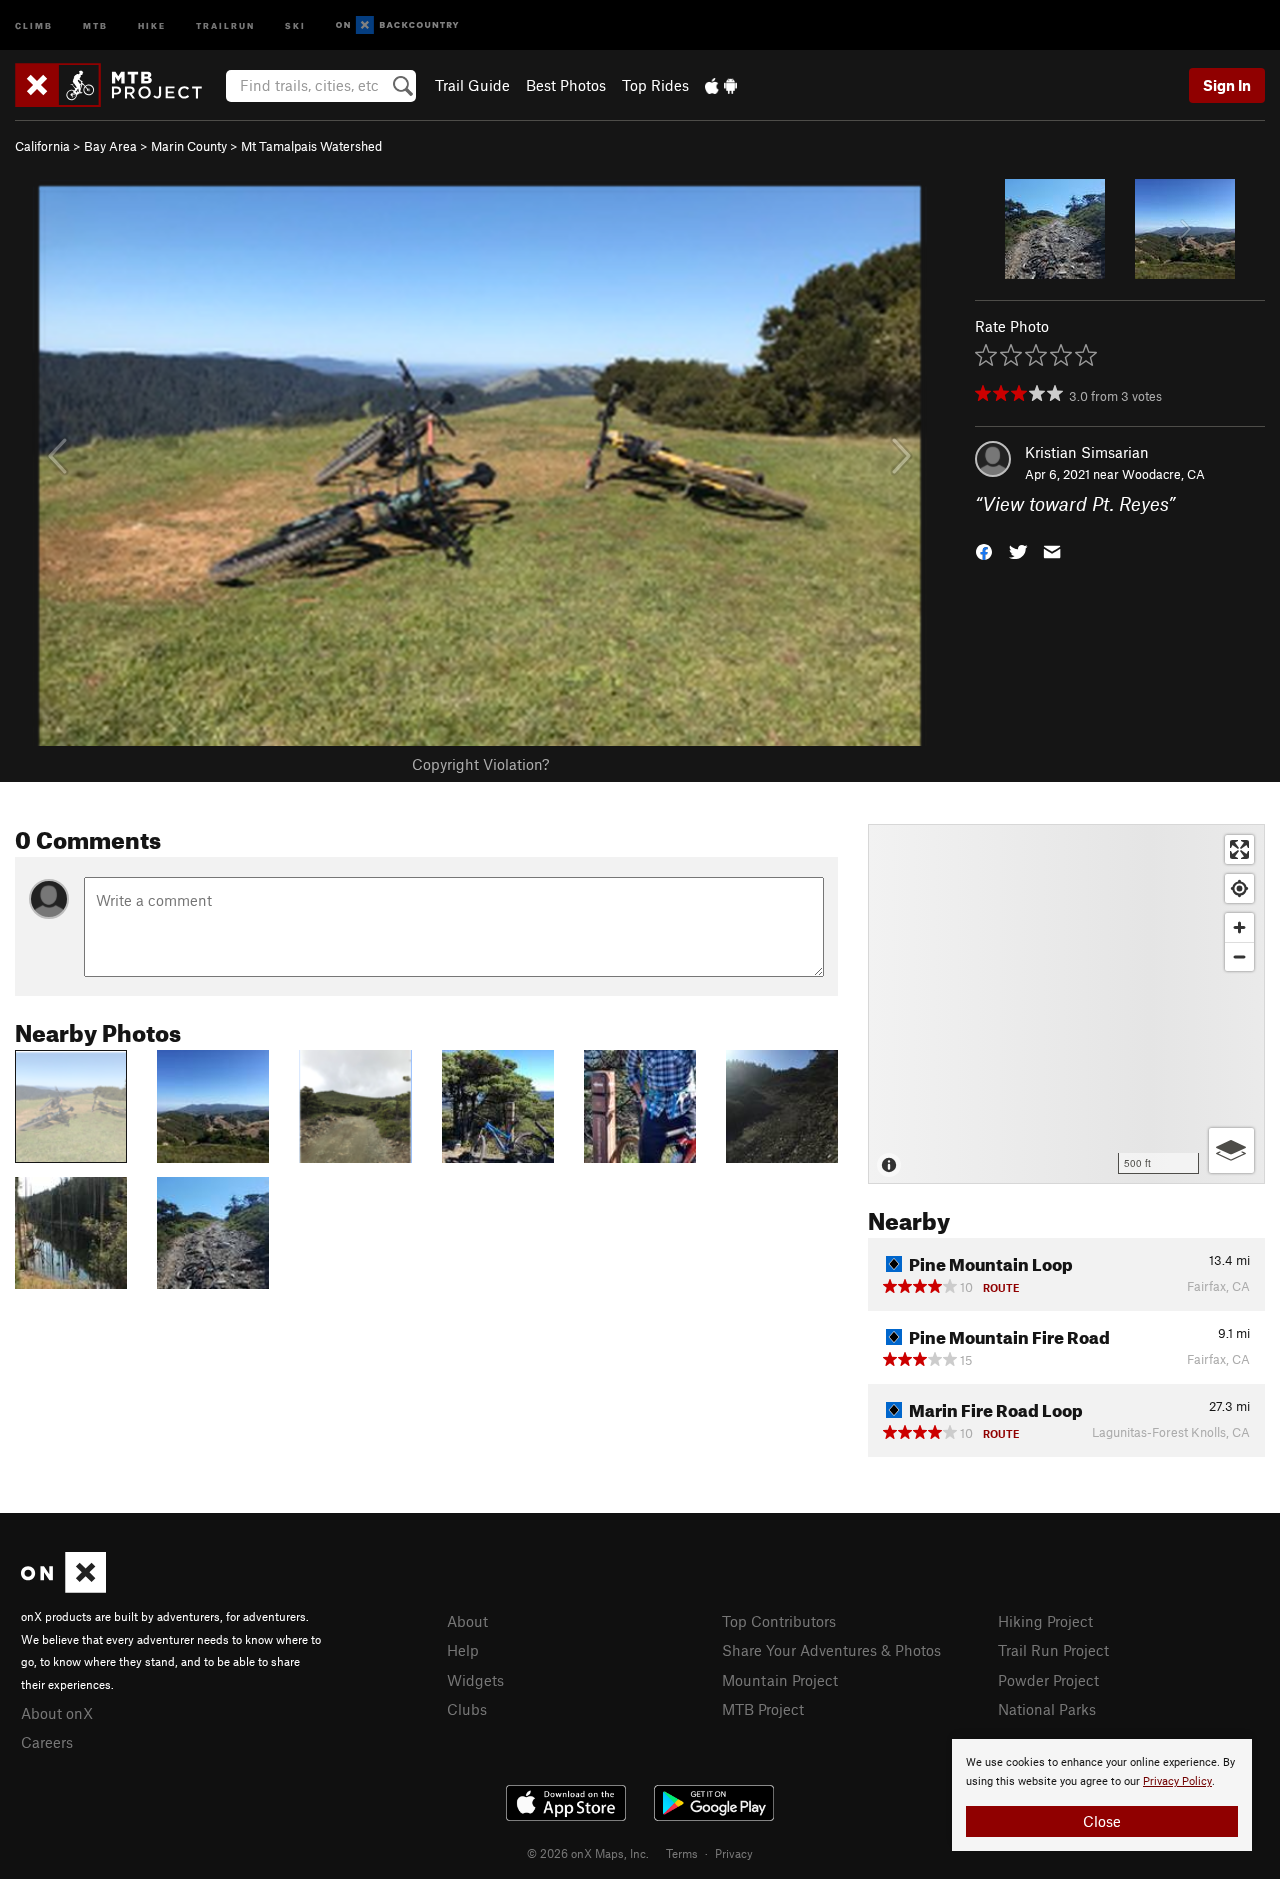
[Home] (118, 85)
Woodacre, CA (1163, 474)
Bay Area (110, 146)
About (467, 1621)
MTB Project (763, 1709)
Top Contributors (779, 1621)
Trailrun (225, 24)
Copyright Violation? (480, 764)
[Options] (1231, 1150)
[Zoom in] (1239, 927)
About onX (57, 1713)
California (42, 146)
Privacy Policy (1177, 1781)
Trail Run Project (1053, 1650)
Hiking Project (1045, 1621)
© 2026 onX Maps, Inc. (588, 1853)
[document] (1102, 1795)
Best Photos (566, 85)
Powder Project (1048, 1680)
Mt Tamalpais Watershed (311, 146)
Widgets (475, 1680)
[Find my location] (1239, 888)
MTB (95, 24)
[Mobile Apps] (721, 85)
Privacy (734, 1853)
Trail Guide (472, 85)
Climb (34, 24)
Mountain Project (780, 1680)
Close (1102, 1821)
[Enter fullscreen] (1239, 849)
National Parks (1047, 1709)
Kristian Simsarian (1087, 452)
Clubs (467, 1709)
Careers (47, 1742)
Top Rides (655, 85)
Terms (682, 1853)
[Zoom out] (1239, 956)
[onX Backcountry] (397, 25)
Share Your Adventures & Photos (831, 1650)
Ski (295, 24)
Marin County (189, 146)
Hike (152, 24)
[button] (984, 550)
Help (463, 1650)
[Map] (1066, 1004)
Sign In (1227, 85)
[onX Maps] (63, 1587)
